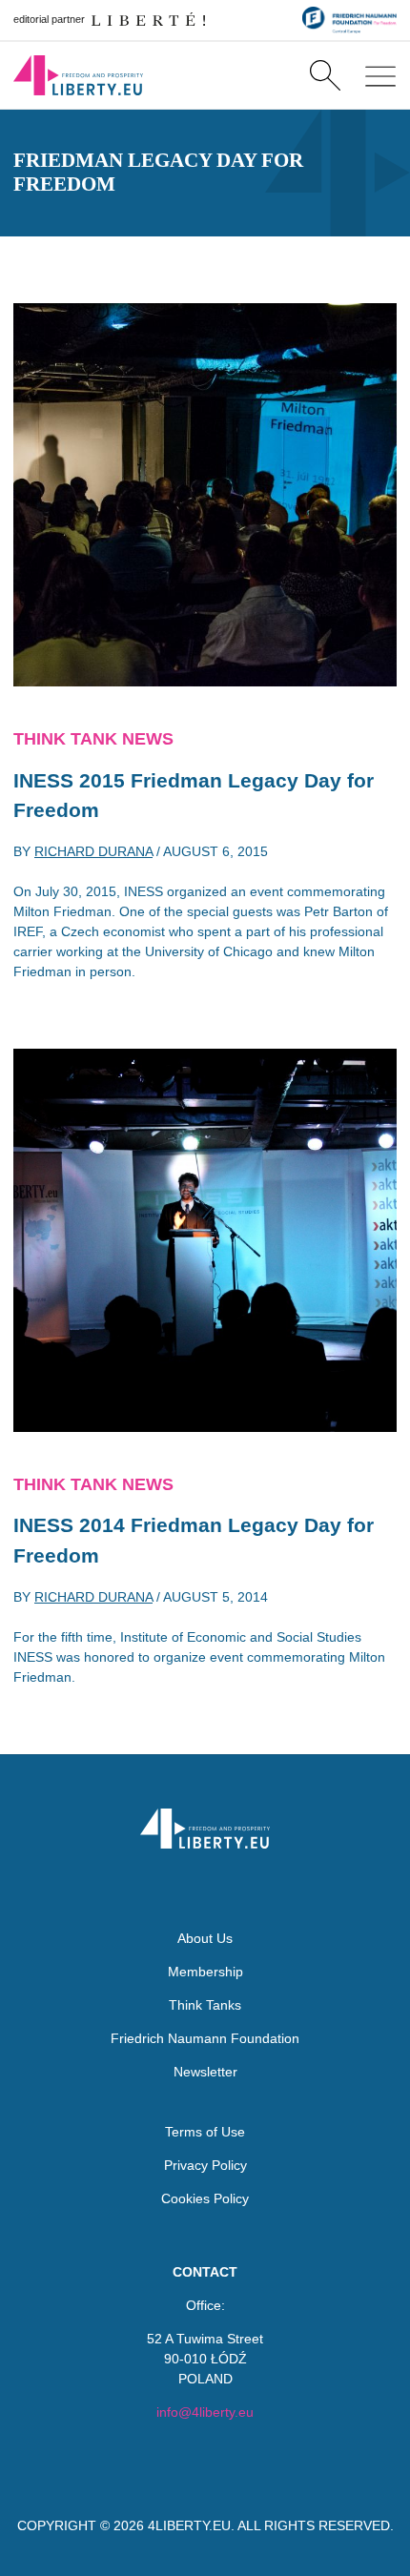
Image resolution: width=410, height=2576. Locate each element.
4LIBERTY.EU (189, 2525)
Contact (205, 2272)
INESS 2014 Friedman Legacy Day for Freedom (194, 1540)
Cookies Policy (205, 2198)
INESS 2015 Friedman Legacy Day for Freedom (194, 796)
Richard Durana (93, 851)
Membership (205, 1972)
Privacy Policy (205, 2165)
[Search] (325, 75)
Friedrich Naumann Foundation (205, 2038)
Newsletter (205, 2072)
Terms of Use (205, 2132)
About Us (205, 1938)
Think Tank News (93, 739)
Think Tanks (205, 2005)
